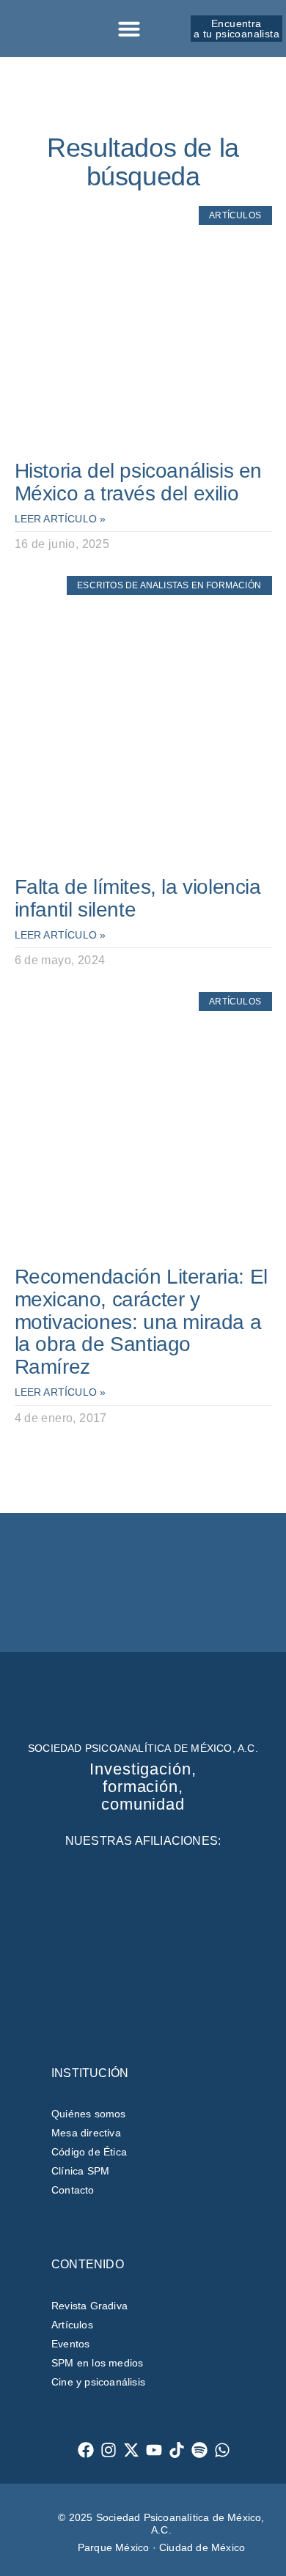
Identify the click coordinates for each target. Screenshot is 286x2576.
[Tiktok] (177, 2450)
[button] (129, 29)
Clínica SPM (80, 2171)
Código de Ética (89, 2152)
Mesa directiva (86, 2133)
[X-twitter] (132, 2450)
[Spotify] (200, 2450)
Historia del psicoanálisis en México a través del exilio (138, 482)
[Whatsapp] (223, 2450)
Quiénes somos (89, 2114)
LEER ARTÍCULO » (60, 519)
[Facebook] (86, 2450)
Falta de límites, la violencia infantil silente (138, 898)
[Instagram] (109, 2450)
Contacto (73, 2190)
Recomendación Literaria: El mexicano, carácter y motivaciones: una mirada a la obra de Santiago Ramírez (141, 1322)
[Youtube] (154, 2450)
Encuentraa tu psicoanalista (236, 29)
